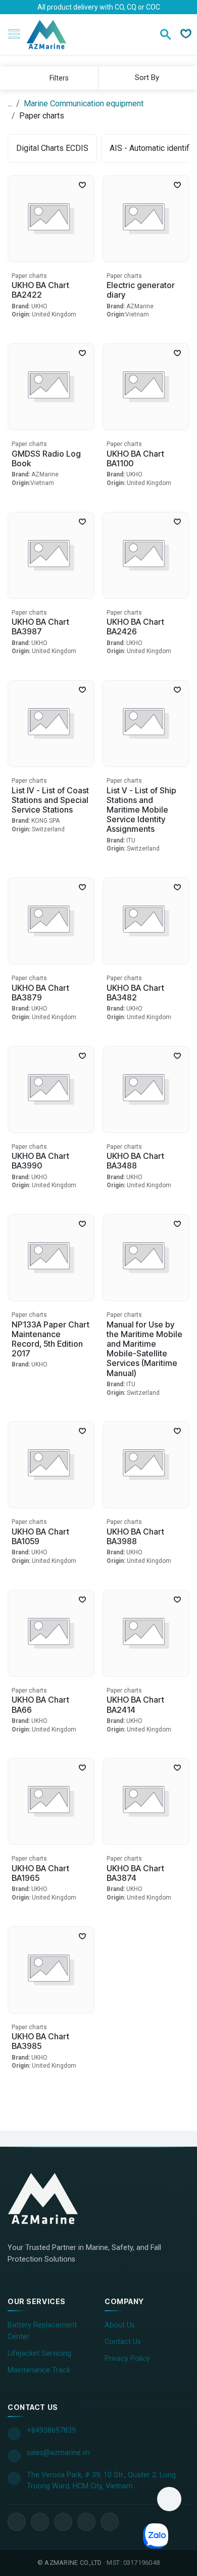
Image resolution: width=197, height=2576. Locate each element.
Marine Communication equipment (84, 104)
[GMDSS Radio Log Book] (51, 387)
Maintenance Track (39, 2370)
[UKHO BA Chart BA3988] (146, 1465)
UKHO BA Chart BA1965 (40, 1873)
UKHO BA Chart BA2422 (40, 290)
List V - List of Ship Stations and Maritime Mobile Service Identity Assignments (141, 810)
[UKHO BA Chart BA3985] (51, 1970)
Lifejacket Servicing (39, 2353)
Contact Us (123, 2342)
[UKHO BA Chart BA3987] (51, 555)
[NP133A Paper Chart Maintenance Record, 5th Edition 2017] (51, 1258)
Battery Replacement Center (42, 2331)
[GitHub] (110, 2522)
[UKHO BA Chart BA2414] (146, 1633)
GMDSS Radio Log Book (46, 458)
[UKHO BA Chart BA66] (51, 1633)
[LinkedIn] (40, 2522)
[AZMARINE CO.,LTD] (53, 2198)
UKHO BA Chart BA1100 (135, 458)
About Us (120, 2325)
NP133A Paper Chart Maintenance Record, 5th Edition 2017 (51, 1339)
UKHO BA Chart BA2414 (135, 1704)
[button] (146, 77)
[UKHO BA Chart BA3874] (146, 1801)
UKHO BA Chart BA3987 (40, 627)
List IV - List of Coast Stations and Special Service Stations (50, 800)
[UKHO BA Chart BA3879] (51, 921)
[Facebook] (17, 2522)
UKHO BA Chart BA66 (40, 1704)
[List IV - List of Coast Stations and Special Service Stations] (51, 723)
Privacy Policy (127, 2359)
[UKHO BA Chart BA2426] (146, 555)
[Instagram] (86, 2522)
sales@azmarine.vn (58, 2453)
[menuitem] (52, 149)
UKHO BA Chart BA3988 (135, 1536)
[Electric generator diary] (146, 219)
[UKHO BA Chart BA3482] (146, 921)
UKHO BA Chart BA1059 (40, 1536)
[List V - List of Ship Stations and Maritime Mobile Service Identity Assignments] (146, 723)
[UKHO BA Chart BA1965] (51, 1801)
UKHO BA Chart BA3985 (40, 2041)
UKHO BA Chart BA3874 (135, 1873)
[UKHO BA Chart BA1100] (146, 387)
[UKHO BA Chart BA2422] (51, 219)
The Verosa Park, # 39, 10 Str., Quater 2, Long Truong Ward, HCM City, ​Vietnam (101, 2481)
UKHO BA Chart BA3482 (135, 993)
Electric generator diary (141, 290)
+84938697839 (51, 2430)
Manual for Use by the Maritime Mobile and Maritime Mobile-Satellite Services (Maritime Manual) (144, 1349)
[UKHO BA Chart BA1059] (51, 1465)
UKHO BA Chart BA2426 (135, 627)
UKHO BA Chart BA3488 (135, 1161)
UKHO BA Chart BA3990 (40, 1161)
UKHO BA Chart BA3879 (40, 993)
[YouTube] (63, 2522)
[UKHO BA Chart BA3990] (51, 1090)
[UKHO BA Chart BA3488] (146, 1090)
